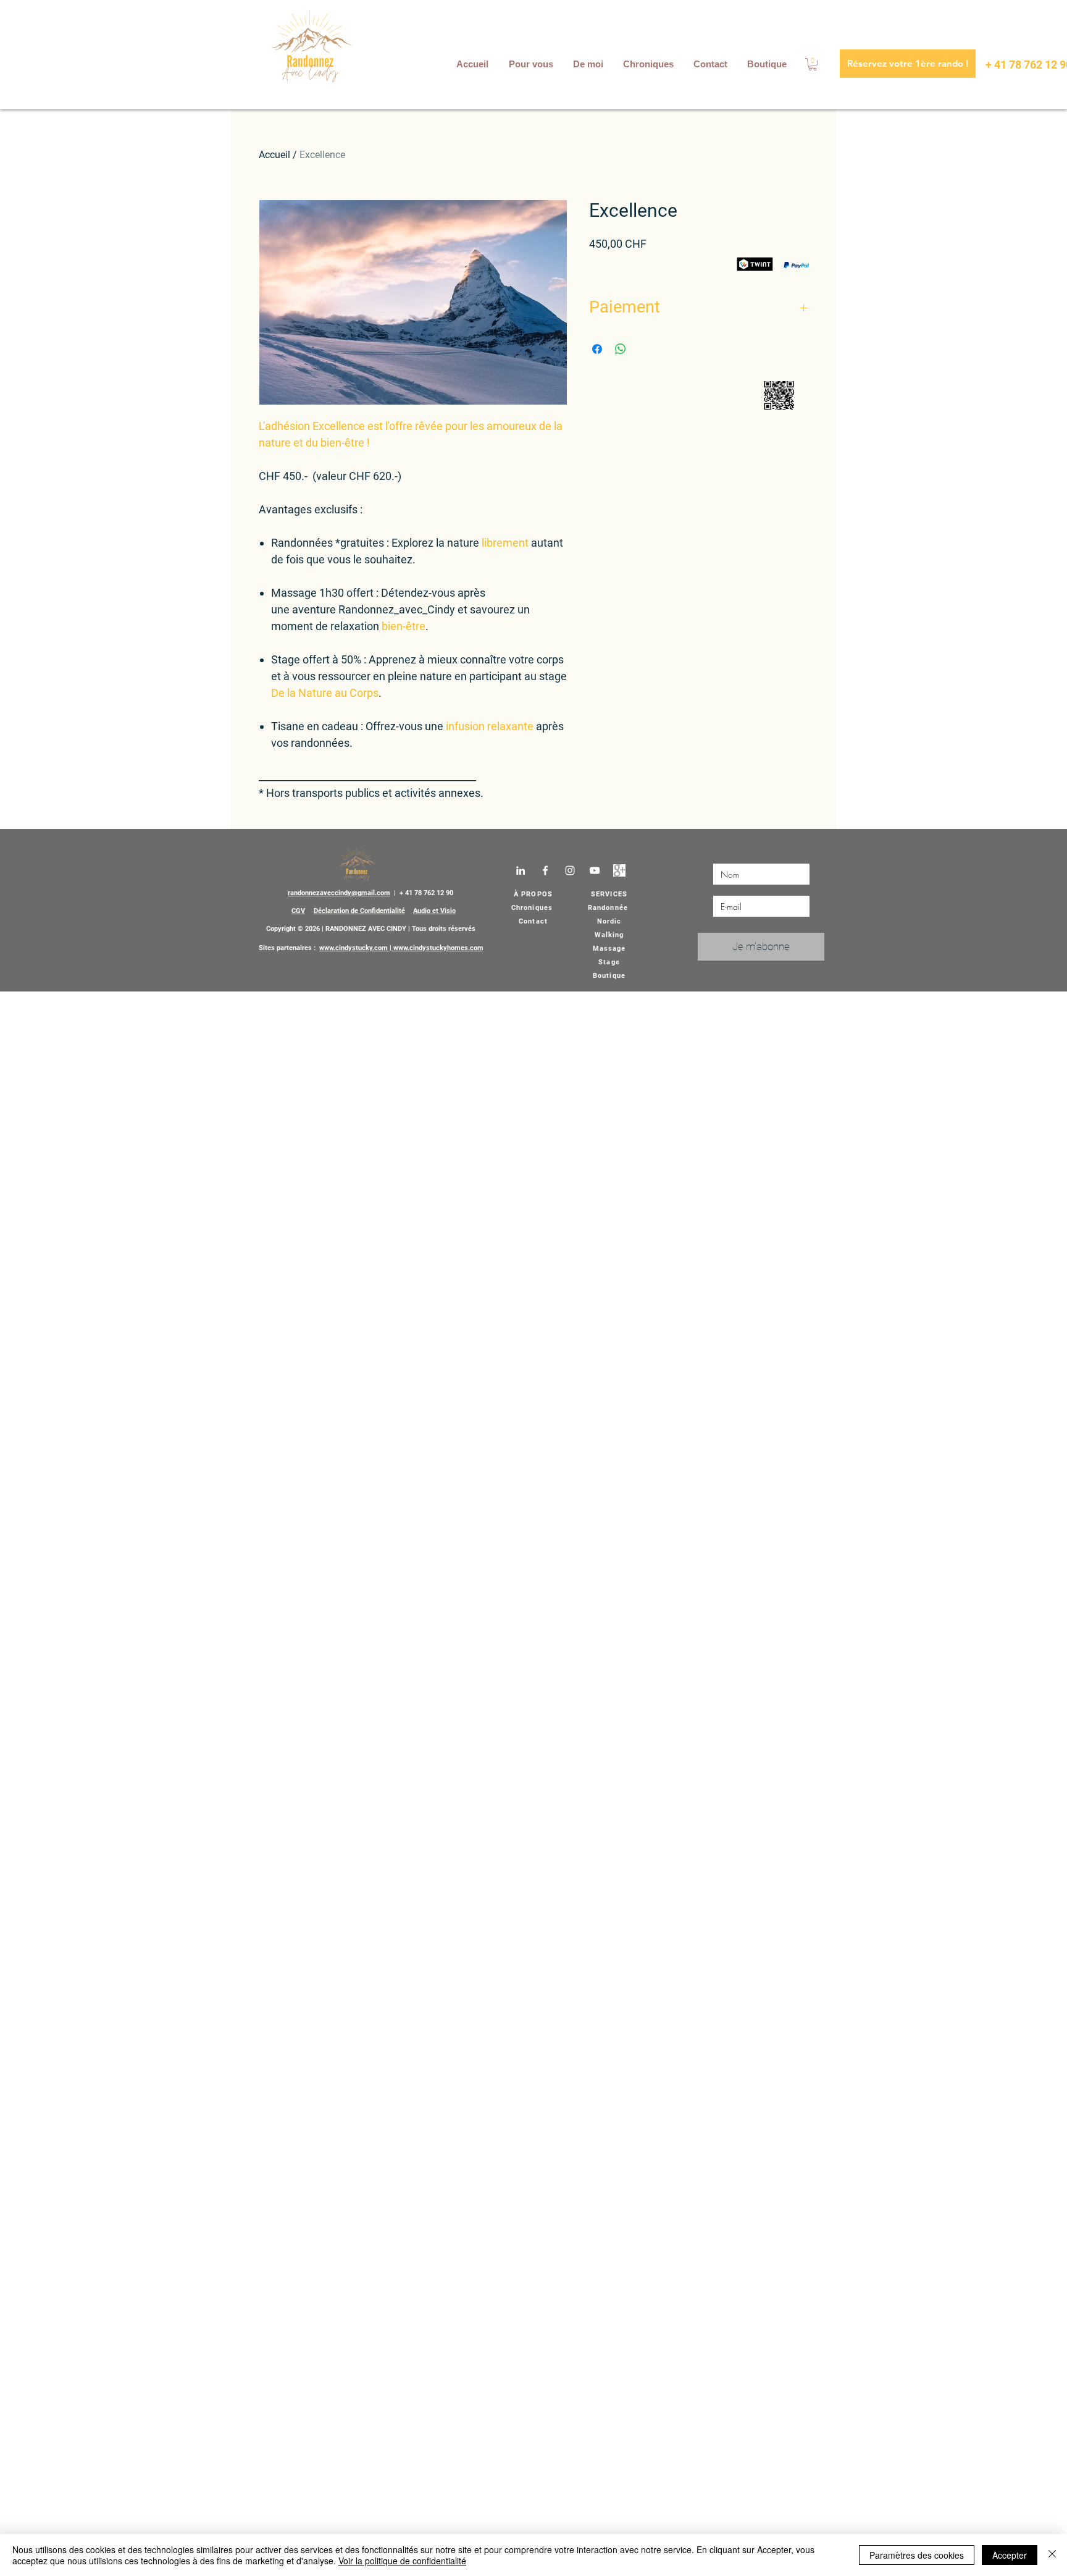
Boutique (609, 976)
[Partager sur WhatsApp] (621, 349)
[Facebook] (545, 870)
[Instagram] (570, 870)
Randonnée (608, 908)
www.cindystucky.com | (356, 948)
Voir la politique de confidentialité (402, 2561)
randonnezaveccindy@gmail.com (339, 893)
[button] (532, 64)
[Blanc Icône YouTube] (595, 870)
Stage (609, 962)
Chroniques (532, 908)
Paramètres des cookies (917, 2555)
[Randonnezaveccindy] (619, 870)
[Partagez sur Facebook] (597, 349)
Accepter (1010, 2555)
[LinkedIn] (521, 870)
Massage (609, 949)
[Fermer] (1052, 2555)
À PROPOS (533, 894)
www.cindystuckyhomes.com (438, 948)
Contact (533, 921)
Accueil (274, 155)
